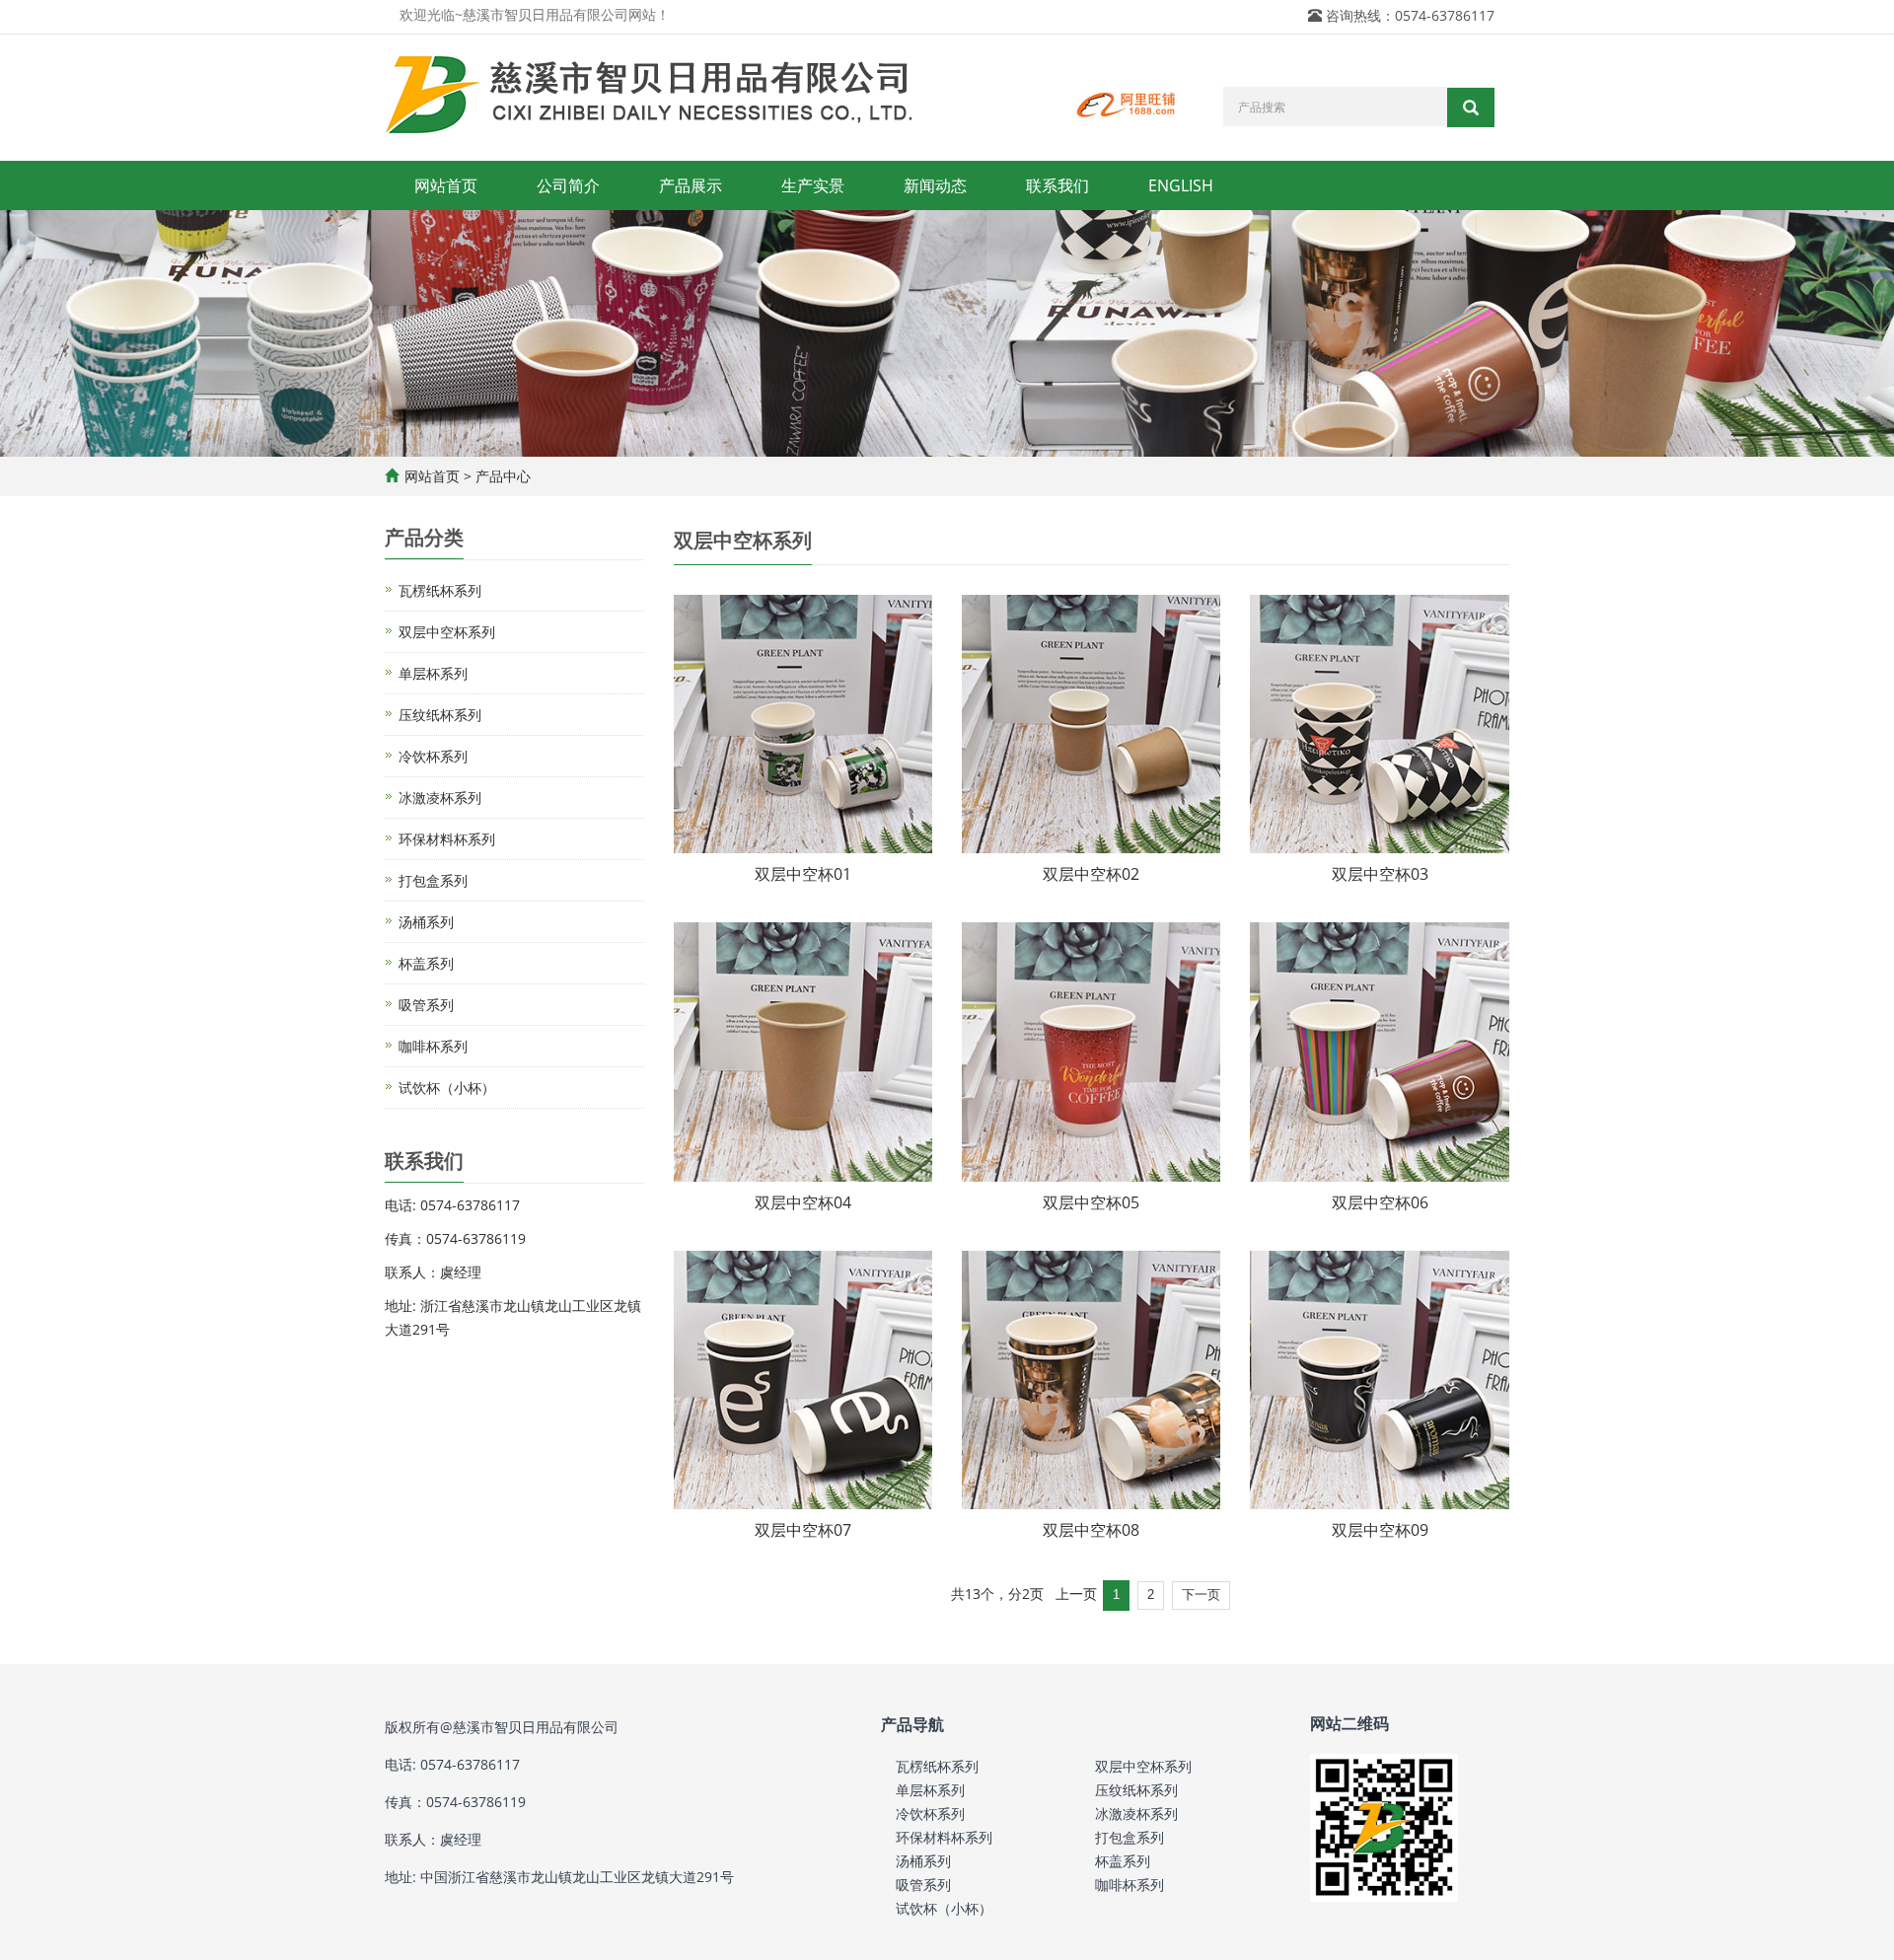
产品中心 (503, 476)
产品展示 (691, 185)
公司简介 (568, 185)
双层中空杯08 (1091, 1530)
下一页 (1201, 1595)
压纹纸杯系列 (440, 715)
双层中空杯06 (1380, 1202)
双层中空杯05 (1091, 1202)
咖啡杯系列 (433, 1046)
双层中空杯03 (1380, 874)
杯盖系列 (426, 963)
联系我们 (1057, 185)
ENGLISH (1181, 185)
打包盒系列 (433, 880)
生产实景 (813, 185)
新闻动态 (935, 185)
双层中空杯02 (1091, 874)
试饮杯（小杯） (447, 1088)
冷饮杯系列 (433, 756)
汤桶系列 (426, 922)
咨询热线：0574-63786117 (1410, 15)
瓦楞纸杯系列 (440, 590)
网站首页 (446, 185)
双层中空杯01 (803, 874)
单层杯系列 (433, 673)
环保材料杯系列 (447, 839)
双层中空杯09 (1380, 1530)
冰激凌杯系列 (440, 798)
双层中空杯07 (803, 1530)
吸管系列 (426, 1005)
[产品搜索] (1471, 108)
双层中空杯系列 (447, 632)
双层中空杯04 (803, 1202)
